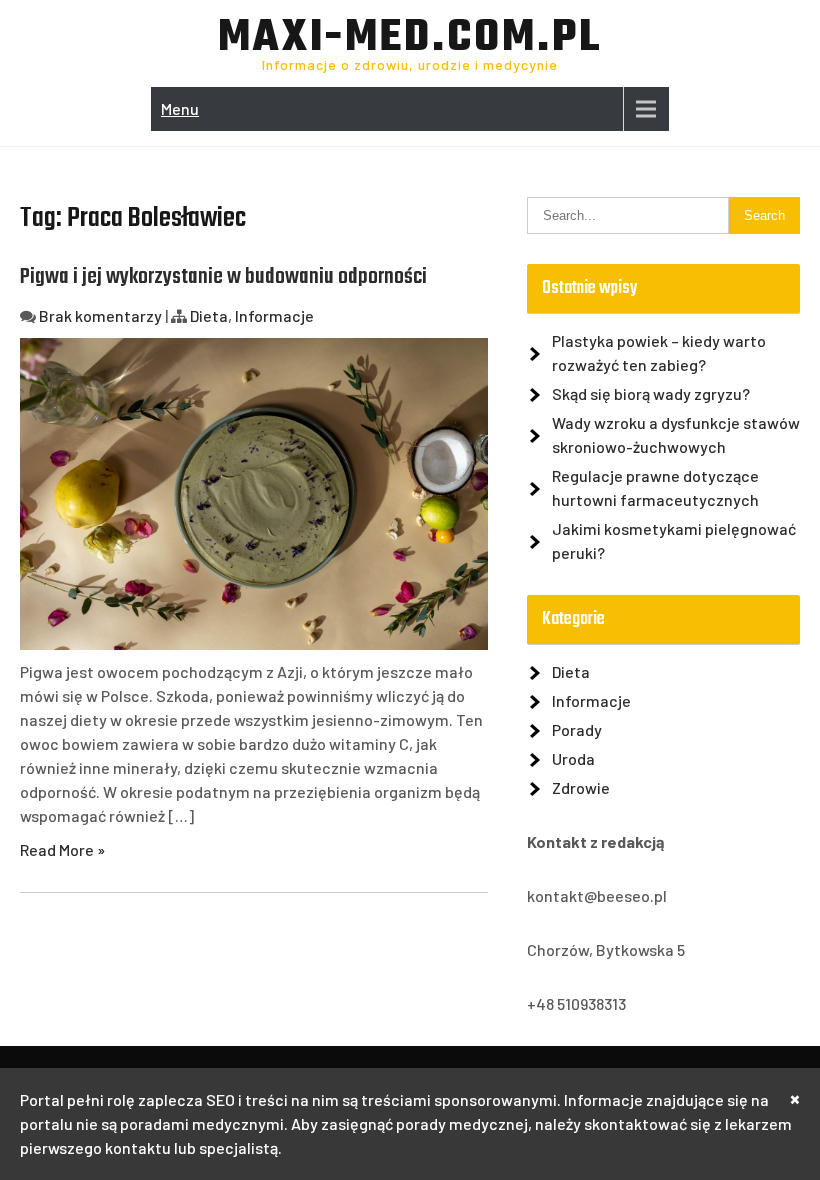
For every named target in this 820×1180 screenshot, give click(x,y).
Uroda (573, 758)
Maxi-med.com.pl (410, 39)
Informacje (274, 315)
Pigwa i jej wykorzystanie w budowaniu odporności (223, 277)
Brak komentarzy (100, 315)
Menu (180, 108)
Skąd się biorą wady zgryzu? (651, 393)
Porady (577, 729)
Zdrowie (581, 787)
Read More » (62, 849)
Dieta (209, 315)
